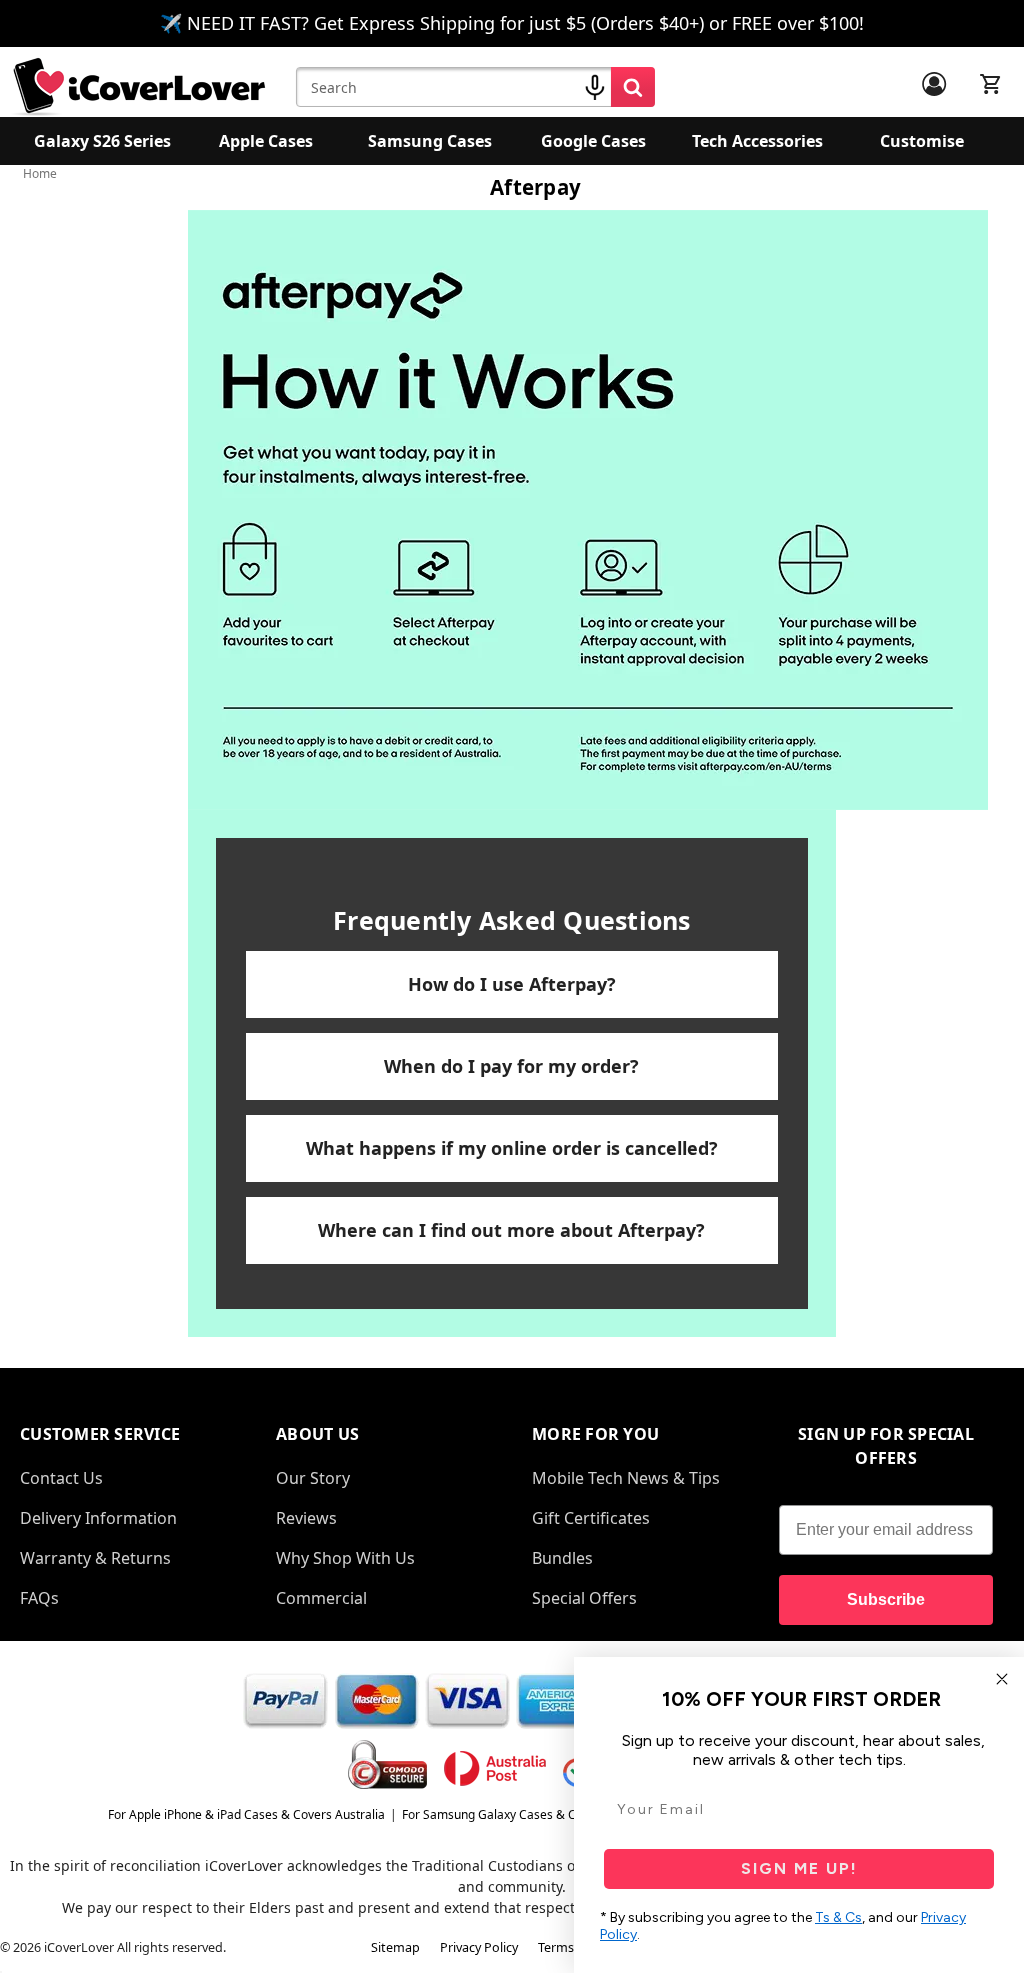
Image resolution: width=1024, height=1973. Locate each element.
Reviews (306, 1518)
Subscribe (886, 1599)
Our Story (313, 1478)
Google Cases (593, 141)
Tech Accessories (757, 141)
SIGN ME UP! (799, 1868)
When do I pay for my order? (511, 1066)
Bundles (562, 1558)
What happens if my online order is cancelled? (512, 1148)
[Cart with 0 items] (991, 84)
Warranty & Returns (95, 1558)
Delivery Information (98, 1518)
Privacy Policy (479, 1947)
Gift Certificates (591, 1518)
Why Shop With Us (345, 1558)
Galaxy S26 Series (102, 141)
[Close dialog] (1002, 1679)
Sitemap (395, 1947)
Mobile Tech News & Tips (626, 1478)
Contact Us (61, 1478)
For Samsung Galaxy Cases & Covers (504, 1814)
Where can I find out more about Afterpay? (511, 1230)
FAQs (39, 1598)
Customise (922, 141)
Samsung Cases (430, 141)
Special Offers (584, 1598)
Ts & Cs (838, 1917)
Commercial (321, 1598)
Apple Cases (266, 141)
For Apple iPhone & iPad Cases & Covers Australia (246, 1814)
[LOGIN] (934, 84)
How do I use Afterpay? (512, 984)
